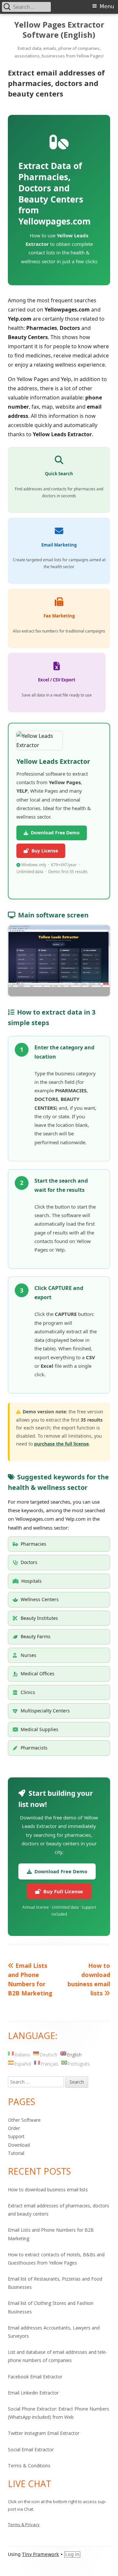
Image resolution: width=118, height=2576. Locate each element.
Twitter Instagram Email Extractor (44, 2433)
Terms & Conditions (29, 2466)
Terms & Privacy (24, 2524)
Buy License (43, 851)
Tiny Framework (40, 2554)
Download (19, 2145)
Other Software (24, 2120)
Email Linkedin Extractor (33, 2393)
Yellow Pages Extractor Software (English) (59, 30)
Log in (72, 2554)
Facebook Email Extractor (35, 2377)
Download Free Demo (54, 833)
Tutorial (16, 2153)
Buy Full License (62, 1891)
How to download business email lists (48, 2190)
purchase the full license (61, 1444)
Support (16, 2136)
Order (14, 2128)
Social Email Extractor (31, 2449)
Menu (107, 6)
